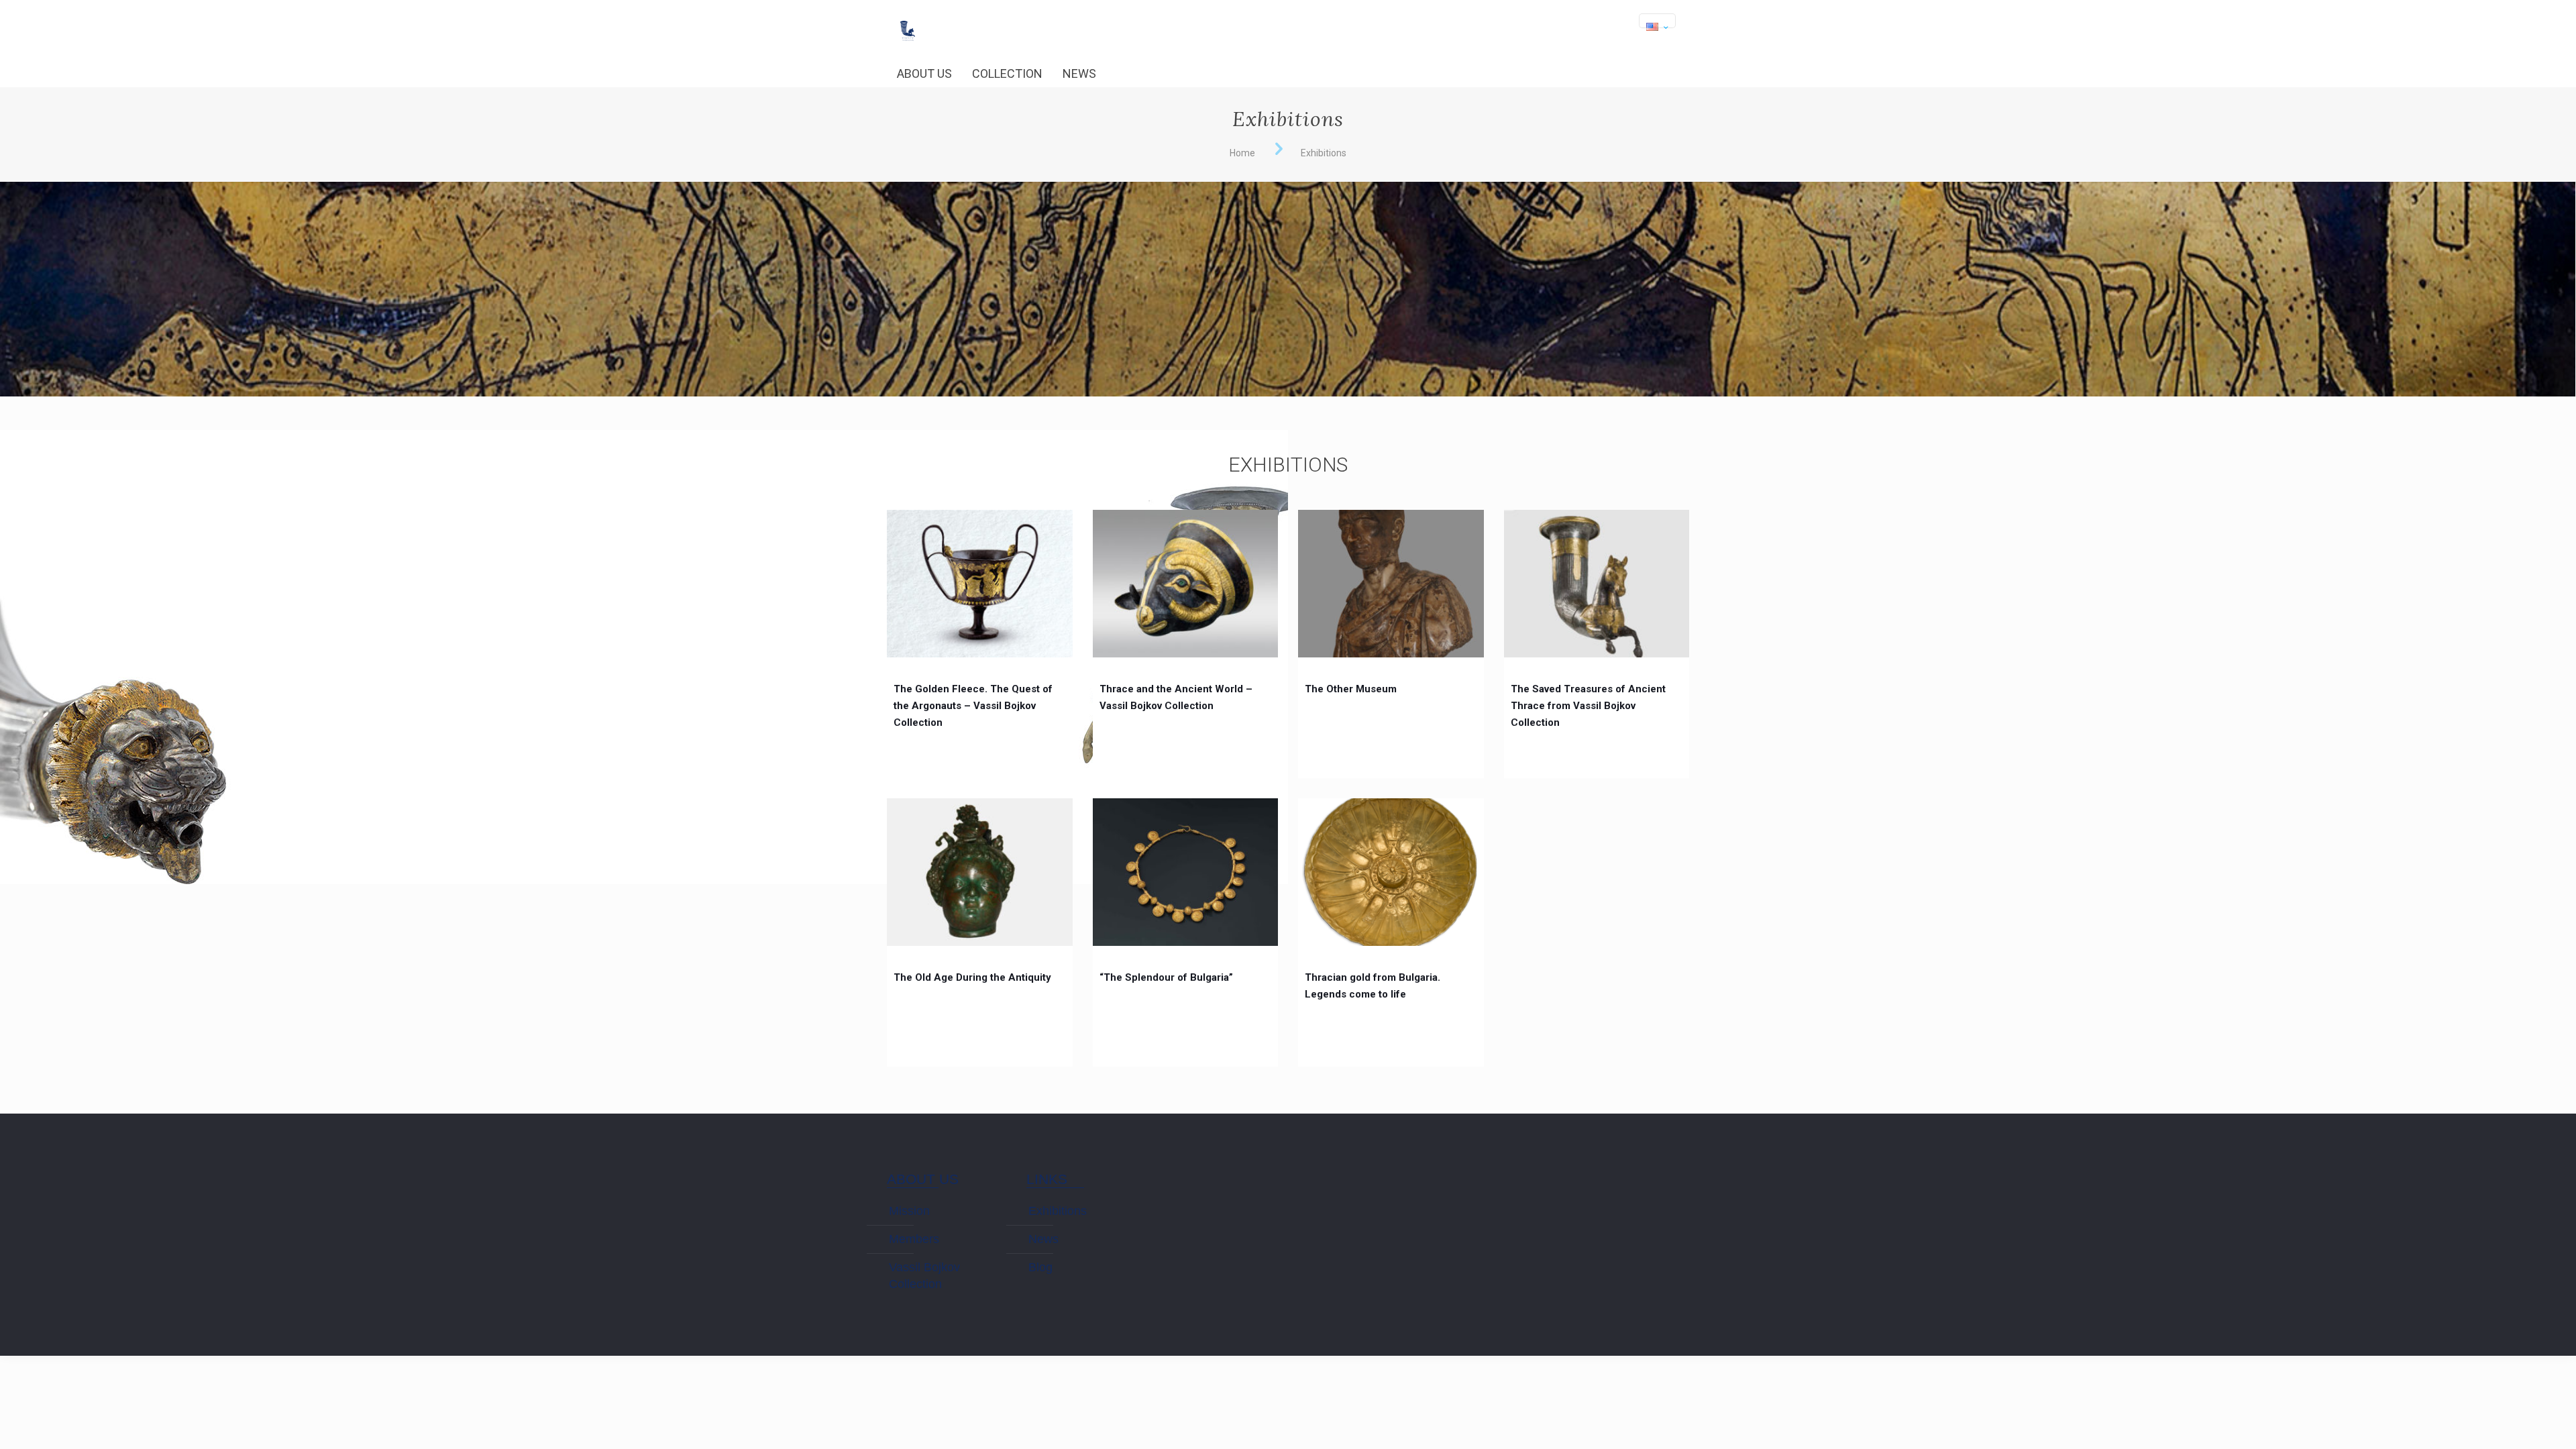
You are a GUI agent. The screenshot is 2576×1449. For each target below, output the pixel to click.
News (1043, 1239)
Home (1242, 153)
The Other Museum (1351, 689)
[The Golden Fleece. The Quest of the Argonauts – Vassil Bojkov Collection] (980, 584)
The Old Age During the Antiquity (972, 977)
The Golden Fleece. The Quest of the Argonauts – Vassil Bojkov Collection (973, 706)
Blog (1040, 1267)
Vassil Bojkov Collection (924, 1276)
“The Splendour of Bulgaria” (1166, 977)
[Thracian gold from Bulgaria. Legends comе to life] (1391, 872)
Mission (909, 1211)
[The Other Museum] (1391, 584)
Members (914, 1239)
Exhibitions (1058, 1211)
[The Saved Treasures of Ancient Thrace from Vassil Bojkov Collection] (1597, 584)
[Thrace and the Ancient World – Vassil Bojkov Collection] (1186, 584)
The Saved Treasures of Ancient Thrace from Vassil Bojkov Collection (1588, 706)
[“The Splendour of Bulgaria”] (1186, 872)
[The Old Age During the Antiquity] (980, 872)
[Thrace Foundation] (907, 20)
